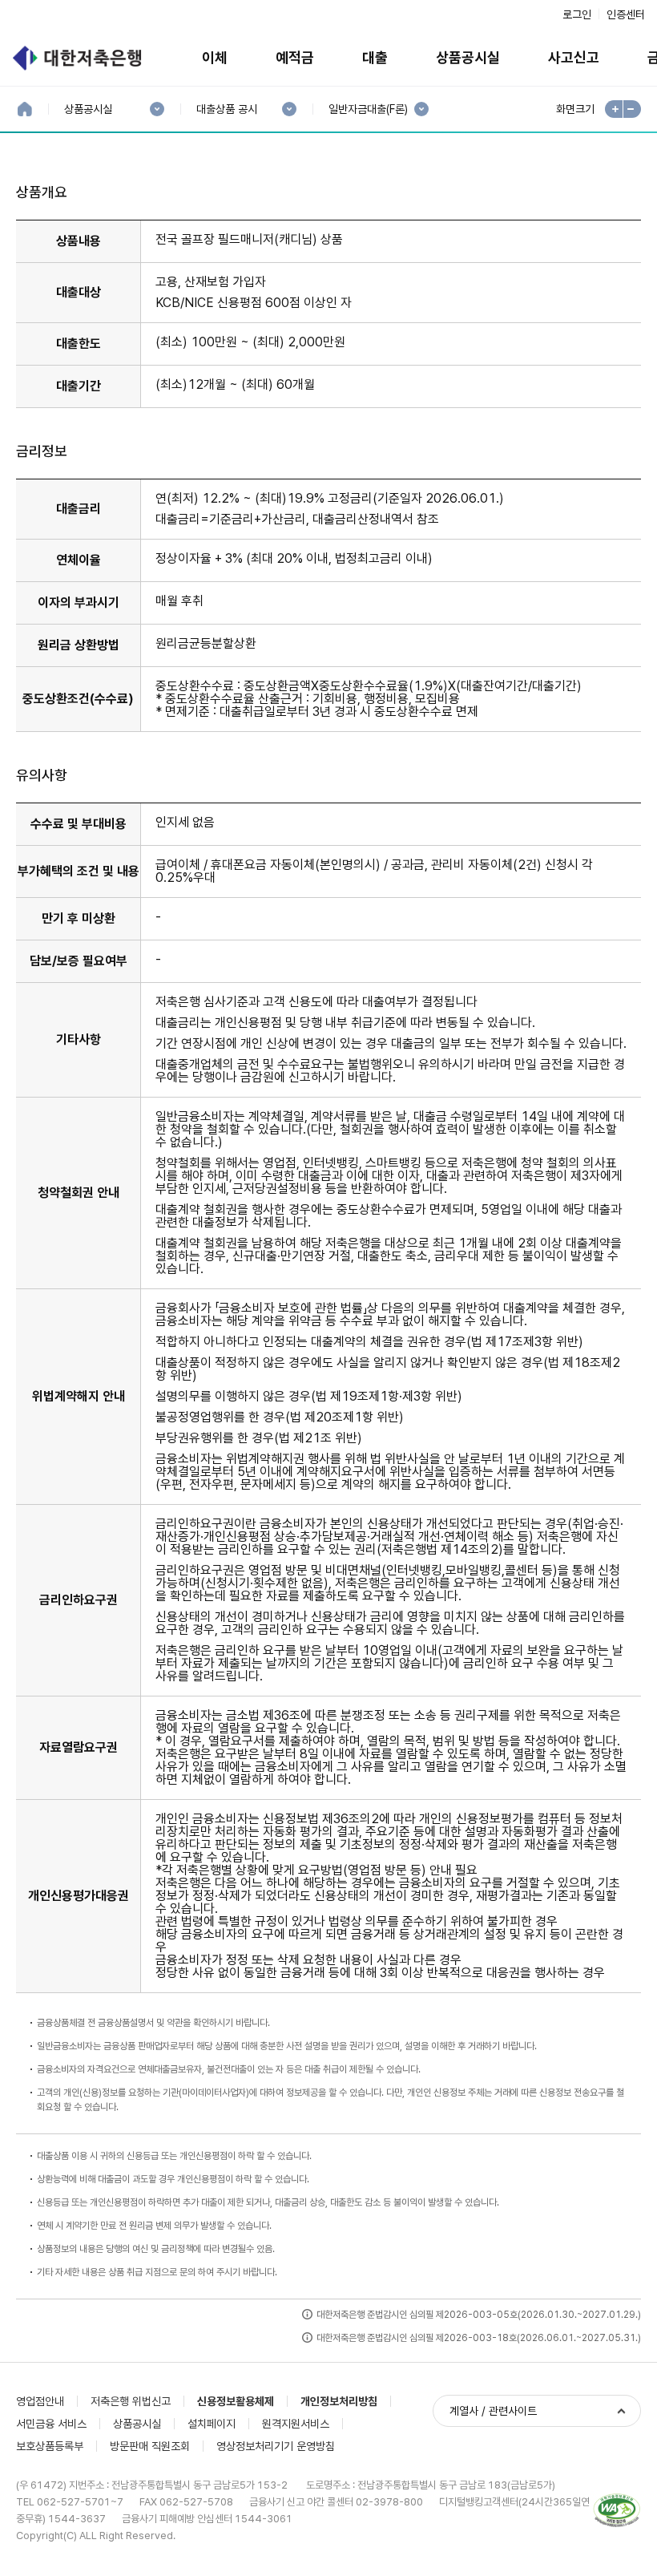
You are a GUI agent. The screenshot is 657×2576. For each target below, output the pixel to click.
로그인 (577, 14)
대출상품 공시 (226, 109)
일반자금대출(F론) (368, 109)
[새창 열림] (617, 2511)
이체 (215, 57)
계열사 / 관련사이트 (493, 2411)
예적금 (295, 57)
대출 (375, 57)
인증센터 (626, 14)
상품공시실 (468, 57)
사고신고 (574, 57)
